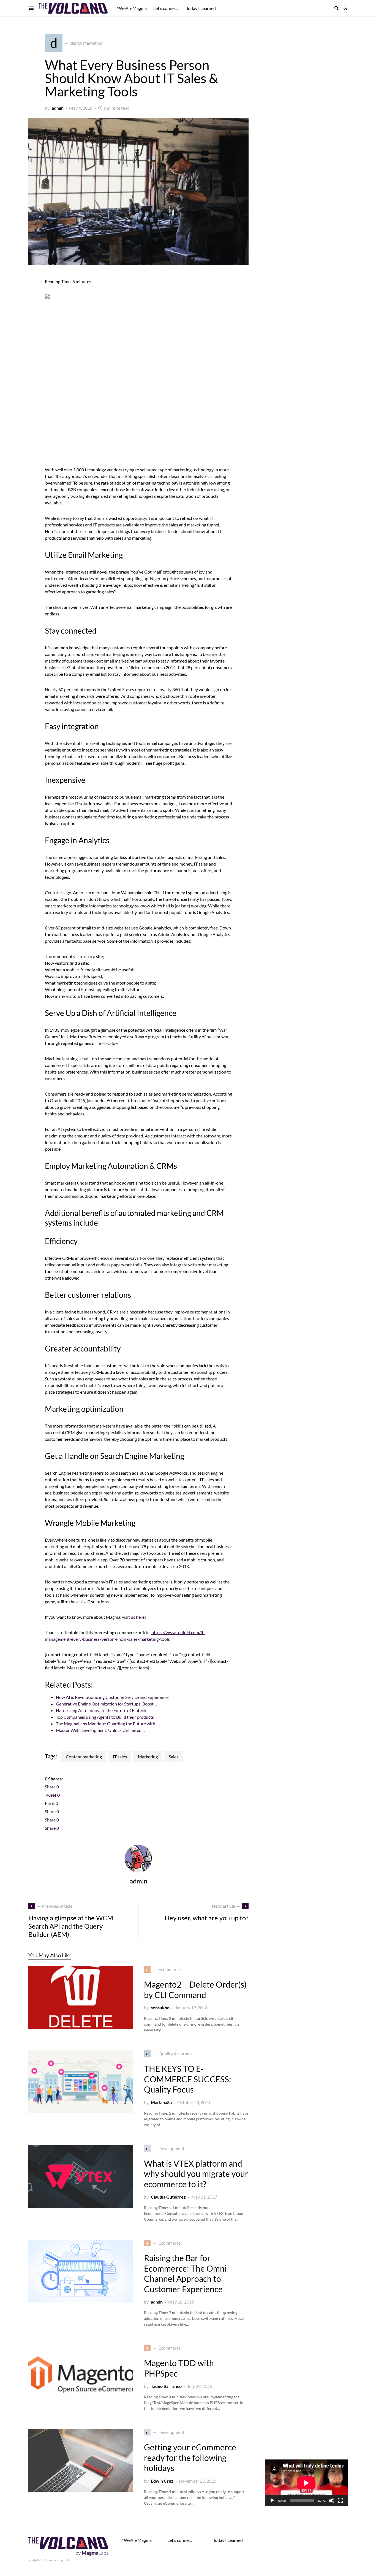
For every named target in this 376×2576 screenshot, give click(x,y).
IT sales (120, 1757)
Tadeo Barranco (166, 2386)
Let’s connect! (180, 2540)
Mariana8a (161, 2102)
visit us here (133, 1617)
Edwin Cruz (162, 2481)
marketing (148, 1757)
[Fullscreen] (340, 2501)
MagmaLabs (65, 2560)
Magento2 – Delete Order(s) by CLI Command (195, 1990)
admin (58, 108)
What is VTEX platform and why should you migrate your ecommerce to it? (196, 2174)
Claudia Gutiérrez (168, 2197)
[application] (306, 2483)
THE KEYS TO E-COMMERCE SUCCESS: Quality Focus (188, 2079)
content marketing (84, 1757)
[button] (345, 8)
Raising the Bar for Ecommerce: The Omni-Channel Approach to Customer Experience (187, 2273)
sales (174, 1757)
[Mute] (332, 2501)
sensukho (160, 2008)
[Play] (272, 2501)
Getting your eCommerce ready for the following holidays (190, 2457)
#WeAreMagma (137, 2540)
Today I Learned (228, 2540)
